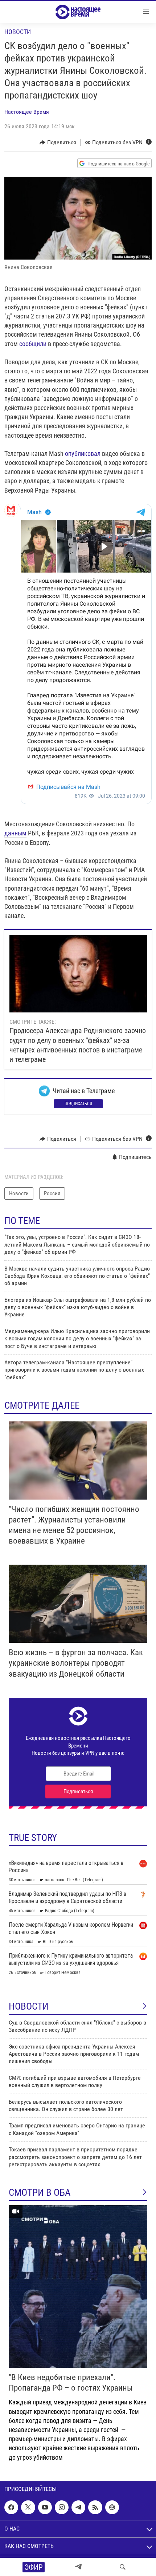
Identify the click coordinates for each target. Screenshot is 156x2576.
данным (15, 833)
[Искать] (123, 2567)
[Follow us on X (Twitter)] (28, 2507)
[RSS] (95, 2507)
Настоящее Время (27, 112)
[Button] (58, 143)
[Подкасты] (112, 2507)
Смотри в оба (40, 2192)
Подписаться (78, 1104)
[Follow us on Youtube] (45, 2507)
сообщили (33, 344)
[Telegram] (78, 2567)
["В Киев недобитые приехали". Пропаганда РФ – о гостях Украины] (78, 2286)
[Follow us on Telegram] (78, 2507)
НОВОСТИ (29, 2006)
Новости (18, 32)
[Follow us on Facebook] (11, 2507)
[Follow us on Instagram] (62, 2507)
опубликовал (83, 454)
